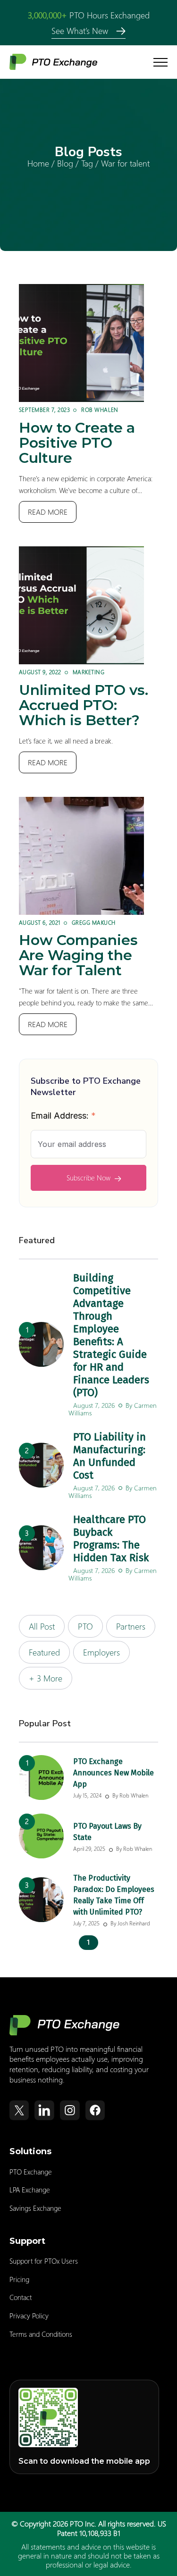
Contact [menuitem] (21, 2297)
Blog (65, 163)
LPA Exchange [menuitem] (30, 2190)
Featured (44, 1652)
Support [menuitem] (27, 2241)
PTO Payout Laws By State (107, 1832)
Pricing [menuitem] (19, 2279)
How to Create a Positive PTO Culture (77, 443)
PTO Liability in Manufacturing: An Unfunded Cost (110, 1456)
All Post (42, 1626)
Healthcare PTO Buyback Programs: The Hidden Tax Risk (111, 1539)
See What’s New (81, 30)
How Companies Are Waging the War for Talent (78, 955)
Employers (101, 1652)
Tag (87, 163)
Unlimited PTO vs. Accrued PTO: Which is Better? (84, 705)
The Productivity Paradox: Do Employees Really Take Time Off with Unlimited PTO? (114, 1895)
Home (38, 163)
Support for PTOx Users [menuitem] (44, 2261)
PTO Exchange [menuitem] (31, 2172)
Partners (131, 1626)
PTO (85, 1626)
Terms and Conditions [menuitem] (41, 2334)
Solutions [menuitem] (30, 2151)
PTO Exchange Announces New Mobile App (114, 1773)
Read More (48, 512)
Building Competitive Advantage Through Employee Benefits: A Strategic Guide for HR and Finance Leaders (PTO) (111, 1335)
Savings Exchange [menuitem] (35, 2208)
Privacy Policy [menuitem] (29, 2316)
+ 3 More (46, 1678)
